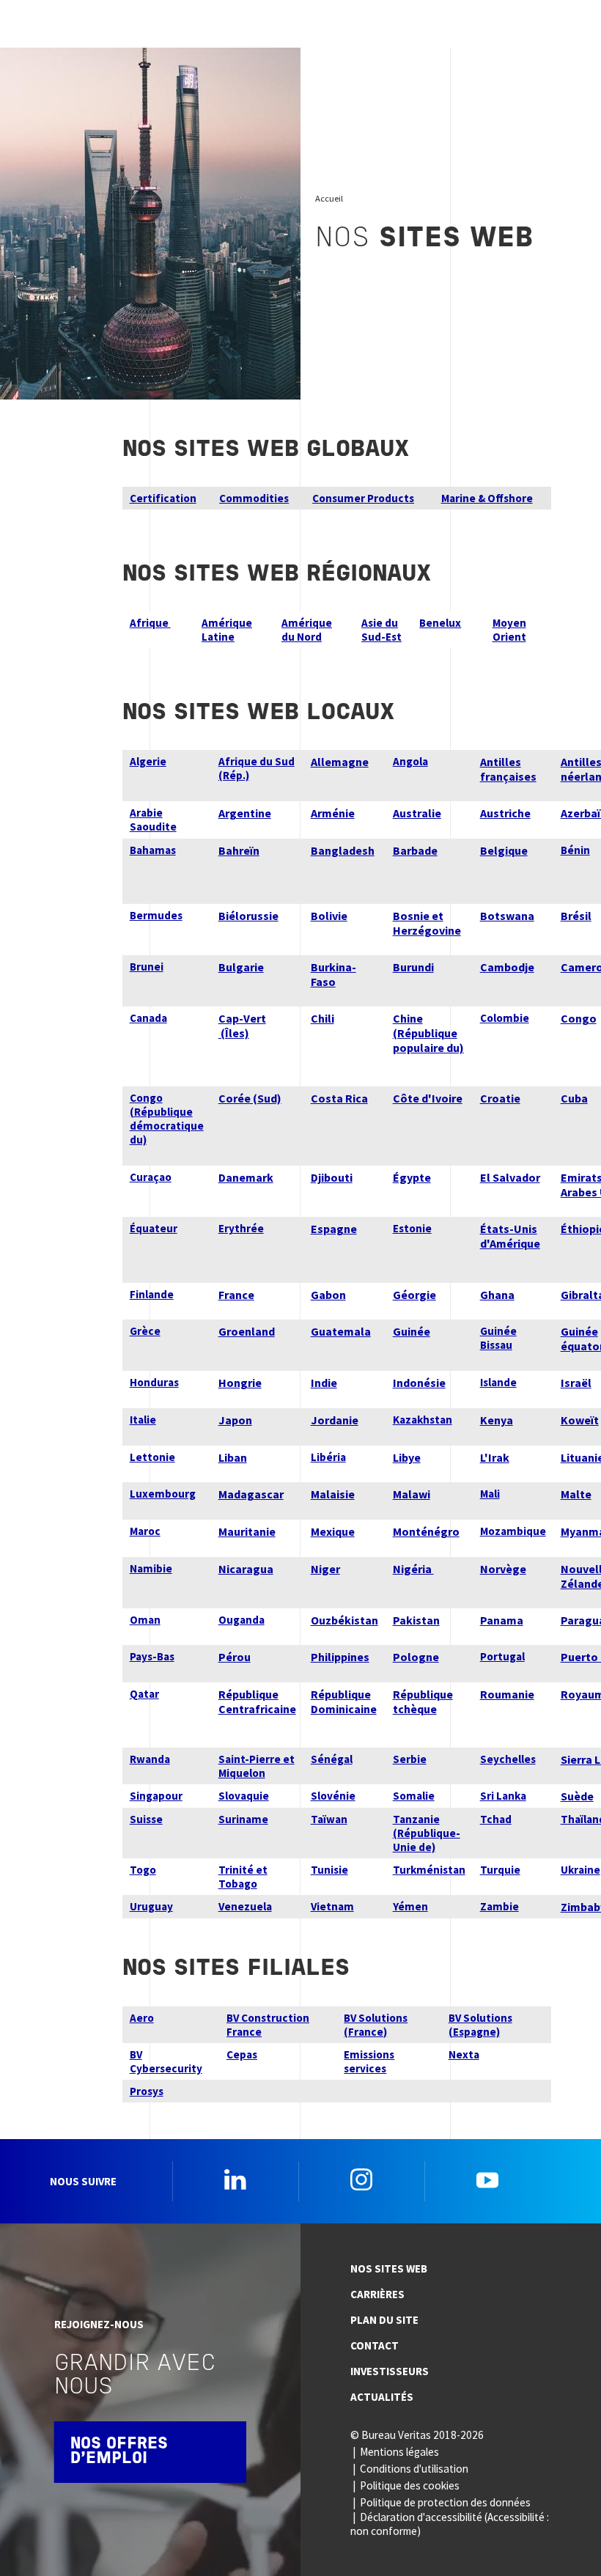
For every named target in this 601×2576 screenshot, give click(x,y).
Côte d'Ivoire (428, 1098)
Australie (417, 813)
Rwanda (150, 1759)
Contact (375, 2345)
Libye (407, 1457)
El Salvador (510, 1177)
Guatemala (341, 1331)
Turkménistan (429, 1870)
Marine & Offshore (487, 498)
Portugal (502, 1656)
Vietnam (332, 1906)
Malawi (412, 1494)
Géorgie (414, 1295)
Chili (322, 1018)
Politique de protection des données (445, 2502)
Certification (163, 498)
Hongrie (240, 1383)
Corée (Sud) (250, 1098)
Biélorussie (248, 916)
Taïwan (329, 1819)
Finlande (152, 1294)
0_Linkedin (235, 2179)
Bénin (575, 850)
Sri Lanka (503, 1796)
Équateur (154, 1228)
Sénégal (332, 1759)
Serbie (410, 1759)
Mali (490, 1494)
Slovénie (333, 1796)
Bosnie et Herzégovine (427, 923)
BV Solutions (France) (376, 2025)
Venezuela (245, 1906)
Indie (324, 1383)
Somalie (414, 1796)
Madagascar (251, 1494)
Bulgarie (241, 967)
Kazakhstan (423, 1420)
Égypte (412, 1177)
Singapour (156, 1796)
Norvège (503, 1569)
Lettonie (152, 1457)
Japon (235, 1420)
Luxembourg (163, 1494)
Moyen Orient (509, 630)
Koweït (580, 1420)
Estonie (412, 1228)
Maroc (145, 1531)
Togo (143, 1870)
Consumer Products (363, 498)
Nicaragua (246, 1569)
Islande (498, 1382)
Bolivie (329, 916)
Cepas (242, 2054)
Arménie (333, 813)
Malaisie (333, 1494)
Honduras (154, 1382)
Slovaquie (244, 1796)
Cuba (574, 1098)
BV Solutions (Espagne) (480, 2025)
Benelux (440, 623)
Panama (502, 1620)
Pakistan (416, 1620)
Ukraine (580, 1870)
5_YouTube (487, 2179)
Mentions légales (399, 2452)
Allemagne (340, 762)
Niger (325, 1569)
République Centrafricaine (257, 1701)
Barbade (415, 850)
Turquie (500, 1870)
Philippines (340, 1657)
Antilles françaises (508, 769)
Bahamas (153, 850)
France (236, 1295)
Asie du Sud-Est (381, 630)
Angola (410, 761)
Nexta (464, 2054)
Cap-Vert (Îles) (242, 1026)
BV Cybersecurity (166, 2061)
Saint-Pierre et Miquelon (257, 1766)
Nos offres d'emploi (119, 2452)
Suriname (243, 1819)
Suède (577, 1796)
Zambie (499, 1906)
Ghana (497, 1295)
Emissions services (369, 2061)
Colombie (505, 1018)
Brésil (576, 916)
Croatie (500, 1098)
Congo (579, 1018)
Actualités (382, 2397)
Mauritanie (247, 1531)
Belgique (504, 850)
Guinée (412, 1331)
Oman (145, 1620)
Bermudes (156, 915)
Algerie (148, 761)
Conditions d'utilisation (414, 2469)
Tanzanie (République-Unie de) (427, 1833)
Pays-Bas (152, 1656)
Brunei (147, 967)
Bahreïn (239, 850)
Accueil (329, 198)
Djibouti (332, 1177)
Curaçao (151, 1177)
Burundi (413, 967)
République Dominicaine (344, 1701)
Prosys (147, 2091)
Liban (233, 1457)
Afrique (150, 623)
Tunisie (329, 1870)
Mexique (333, 1531)
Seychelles (508, 1759)
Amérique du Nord (307, 630)
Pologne (416, 1657)
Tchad (496, 1819)
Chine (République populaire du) (428, 1033)
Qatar (144, 1694)
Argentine (245, 813)
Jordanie (335, 1420)
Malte (576, 1494)
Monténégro (426, 1531)
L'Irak (495, 1457)
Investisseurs (390, 2371)
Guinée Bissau (498, 1338)
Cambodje (507, 967)
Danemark (246, 1177)
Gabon (328, 1295)
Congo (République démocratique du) (167, 1119)
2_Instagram (361, 2179)
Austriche (505, 813)
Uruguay (151, 1906)
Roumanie (507, 1694)
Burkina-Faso (333, 974)
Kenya (497, 1420)
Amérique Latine (227, 630)
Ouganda (241, 1620)
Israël (576, 1383)
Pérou (235, 1657)
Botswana (507, 916)
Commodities (254, 498)
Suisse (146, 1819)
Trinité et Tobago (243, 1877)
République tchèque (423, 1701)
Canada (148, 1018)
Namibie (151, 1568)
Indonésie (419, 1383)
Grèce (145, 1331)
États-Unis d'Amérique (510, 1236)
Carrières (377, 2294)
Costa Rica (339, 1098)
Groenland (247, 1331)
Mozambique (513, 1531)
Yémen (410, 1906)
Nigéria (413, 1569)
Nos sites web (389, 2268)
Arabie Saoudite (153, 820)
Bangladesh (343, 850)
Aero (142, 2018)
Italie (143, 1420)
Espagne (334, 1229)
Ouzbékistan (344, 1620)
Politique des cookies (410, 2485)
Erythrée (241, 1228)
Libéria (328, 1457)
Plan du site (384, 2320)
